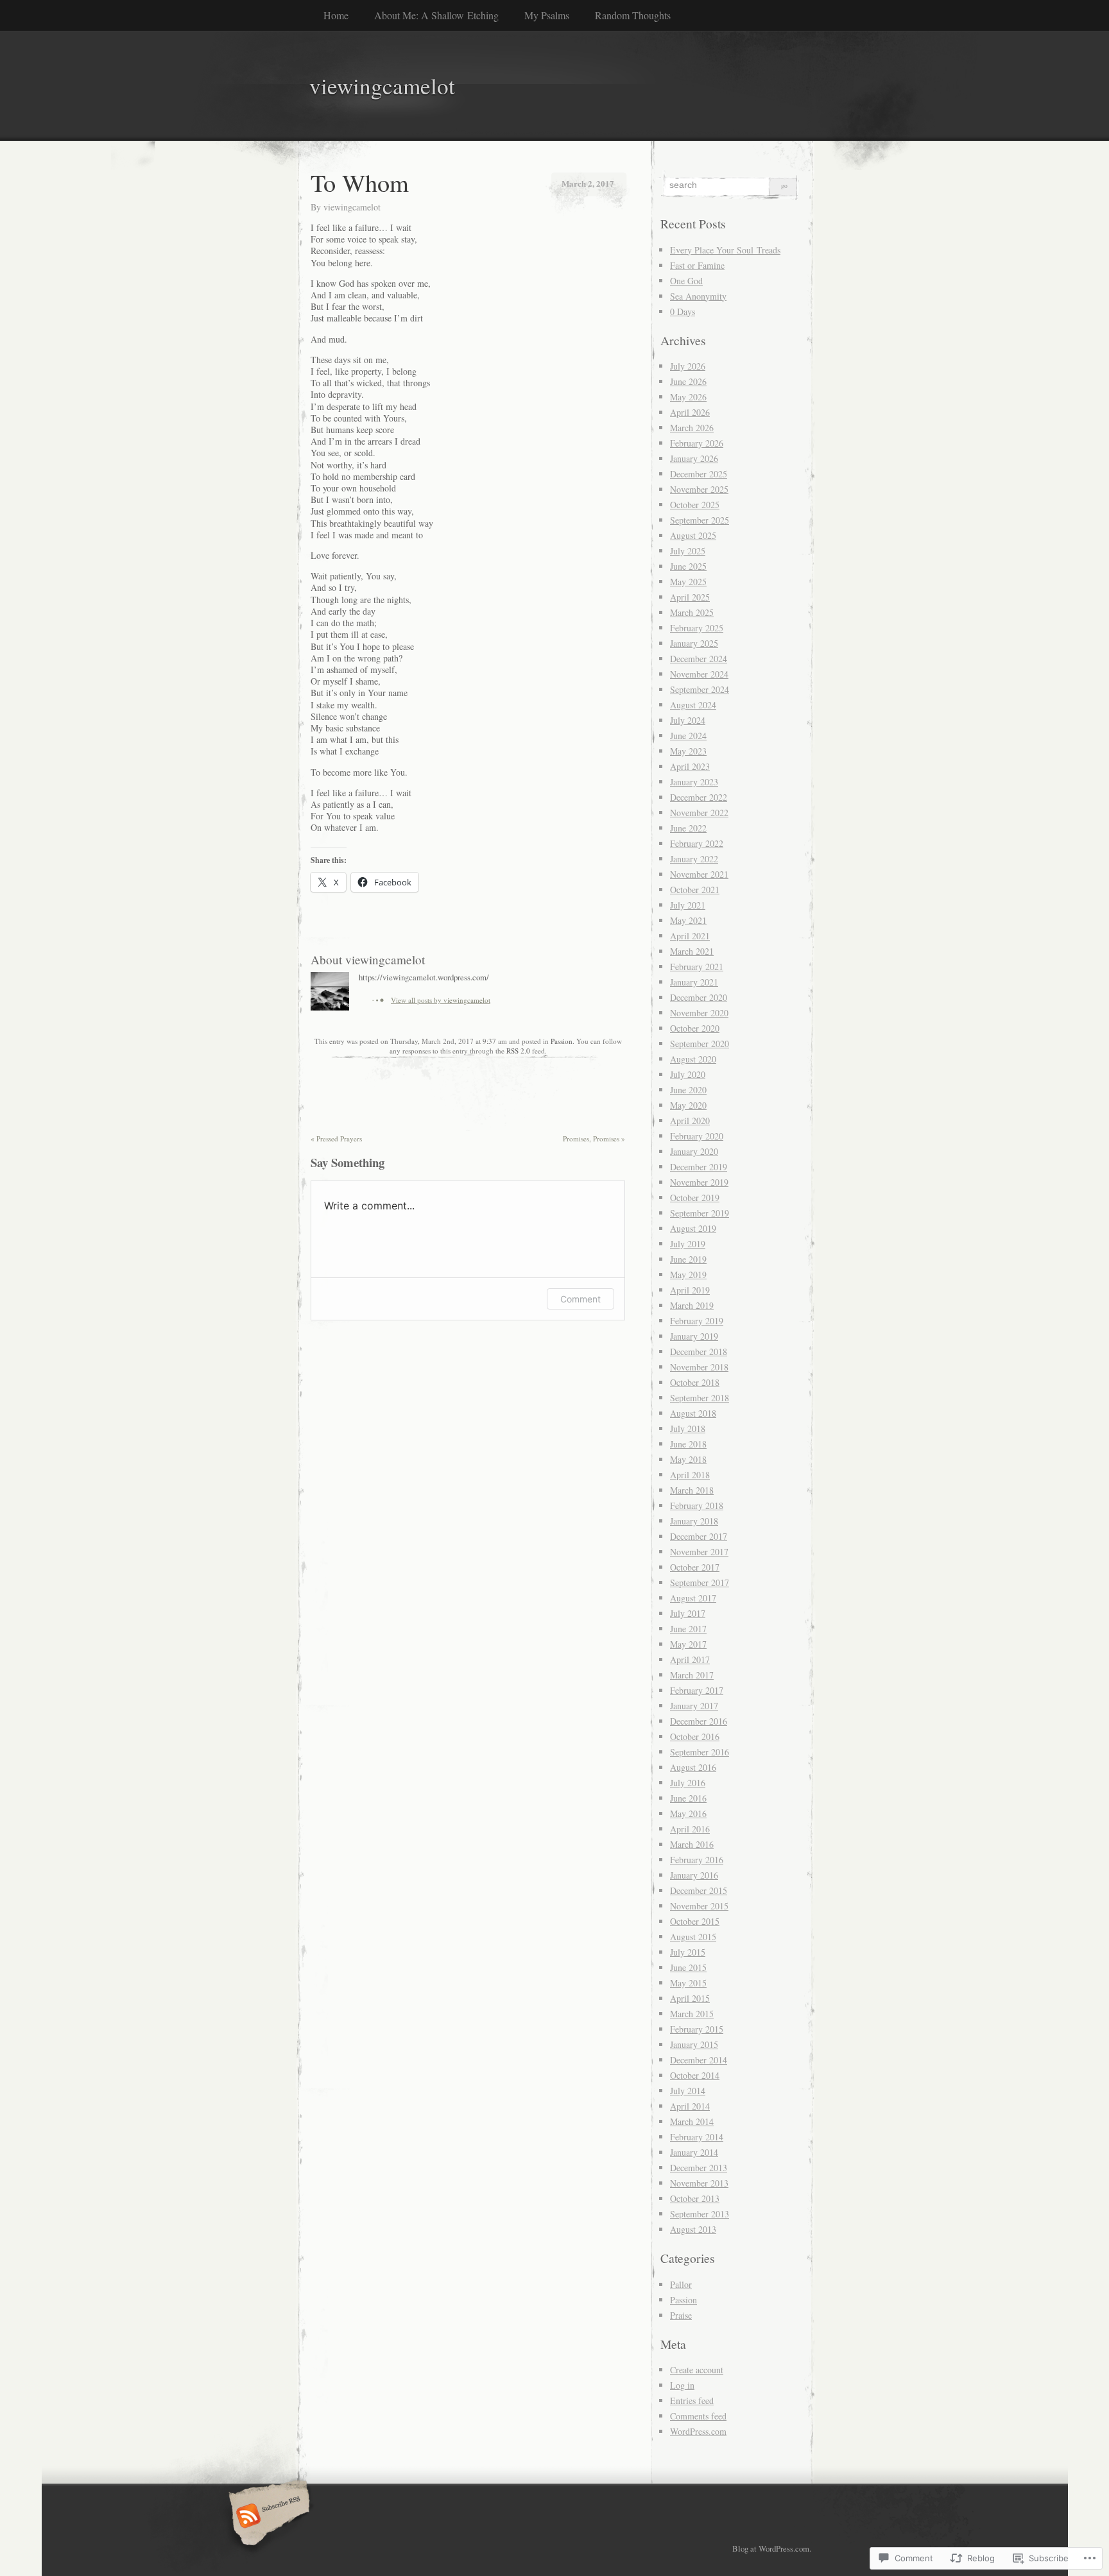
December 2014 (699, 2060)
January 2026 (694, 458)
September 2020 (700, 1044)
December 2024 (699, 659)
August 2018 (693, 1413)
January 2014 (694, 2152)
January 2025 (694, 643)
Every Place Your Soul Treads (725, 250)
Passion (562, 1041)
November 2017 (699, 1552)
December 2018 (699, 1352)
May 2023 (688, 751)
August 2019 (693, 1228)
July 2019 (688, 1244)
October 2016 (695, 1736)
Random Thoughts (633, 15)
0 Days (683, 311)
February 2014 (697, 2137)
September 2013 (700, 2214)
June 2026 (688, 381)
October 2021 (695, 890)
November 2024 (699, 674)
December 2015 (699, 1890)
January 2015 (694, 2044)
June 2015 (688, 1967)
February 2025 (697, 628)
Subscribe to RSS (267, 2517)
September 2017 (700, 1582)
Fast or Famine (697, 265)
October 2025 (695, 505)
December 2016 (699, 1721)
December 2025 (699, 474)
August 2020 (693, 1059)
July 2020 (688, 1074)
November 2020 (699, 1013)
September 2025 (700, 520)
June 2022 (688, 828)
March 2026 (692, 428)
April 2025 (690, 597)
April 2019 (690, 1290)
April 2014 (690, 2106)
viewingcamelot (352, 207)
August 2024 (693, 705)
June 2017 (688, 1629)
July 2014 (688, 2091)
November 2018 (699, 1367)
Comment (580, 1299)
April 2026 (690, 412)
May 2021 (688, 920)
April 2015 (690, 1998)
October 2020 (695, 1028)
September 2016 (700, 1752)
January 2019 (694, 1336)
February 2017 (697, 1690)
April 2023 (690, 766)
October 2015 (695, 1921)
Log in (682, 2385)
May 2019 (688, 1275)
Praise (681, 2315)
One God (686, 281)
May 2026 (688, 397)
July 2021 (688, 905)
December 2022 (699, 797)
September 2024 (700, 689)
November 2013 (699, 2183)
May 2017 (688, 1644)
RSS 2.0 (518, 1051)
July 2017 (688, 1613)
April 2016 (690, 1829)
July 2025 (688, 551)
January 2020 (694, 1151)
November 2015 (699, 1906)
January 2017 (694, 1706)
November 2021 (699, 874)
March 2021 (692, 951)
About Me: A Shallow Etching (436, 15)
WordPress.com (698, 2431)
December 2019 (699, 1167)
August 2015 (693, 1937)
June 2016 (688, 1798)
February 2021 (697, 967)
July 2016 (688, 1783)
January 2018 (694, 1521)
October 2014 (695, 2075)
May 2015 (688, 1983)
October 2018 (695, 1382)
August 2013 (693, 2229)
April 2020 (690, 1121)
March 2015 (692, 2014)
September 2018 (700, 1398)
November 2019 (699, 1182)
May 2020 (688, 1105)
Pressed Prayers (336, 1139)
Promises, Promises (594, 1139)
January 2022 (694, 859)
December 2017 (699, 1536)
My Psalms (547, 15)
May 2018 (688, 1459)
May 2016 (688, 1813)
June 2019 (688, 1259)
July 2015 (688, 1952)
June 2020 (688, 1090)
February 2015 (697, 2029)
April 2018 (690, 1475)
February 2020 (697, 1136)
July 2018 (688, 1429)
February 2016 (697, 1860)
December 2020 (699, 997)
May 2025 (688, 582)
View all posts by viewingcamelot (441, 1000)
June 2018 (688, 1444)
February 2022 (697, 843)
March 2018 (692, 1490)
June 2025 (688, 566)
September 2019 (700, 1213)
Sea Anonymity (698, 296)
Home (336, 15)
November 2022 (699, 813)
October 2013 (695, 2198)
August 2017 (693, 1598)
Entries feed (692, 2401)
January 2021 (694, 982)
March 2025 (692, 612)
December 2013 (699, 2168)
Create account (697, 2370)
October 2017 (695, 1567)
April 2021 (690, 936)
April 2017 (690, 1659)
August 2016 (693, 1767)
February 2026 (697, 443)
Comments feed (698, 2416)
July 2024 (688, 720)
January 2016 (694, 1875)
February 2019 (697, 1321)
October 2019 (695, 1198)
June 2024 (688, 736)
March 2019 (692, 1305)
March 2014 (692, 2121)
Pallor (681, 2284)
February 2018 (697, 1506)
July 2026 (688, 366)
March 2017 (692, 1675)
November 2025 (699, 489)
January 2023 (694, 782)
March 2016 (692, 1844)
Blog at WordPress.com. (772, 2548)
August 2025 (693, 535)
